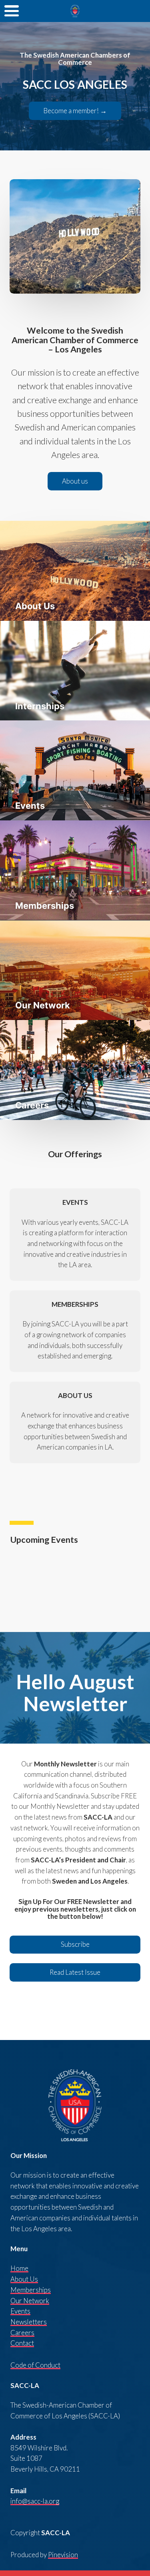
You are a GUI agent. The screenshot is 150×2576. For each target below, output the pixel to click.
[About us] (75, 489)
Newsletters (29, 2322)
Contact (22, 2343)
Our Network (30, 2301)
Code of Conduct (35, 2365)
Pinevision (63, 2555)
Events (20, 2311)
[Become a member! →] (75, 118)
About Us (24, 2279)
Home (19, 2268)
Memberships (31, 2290)
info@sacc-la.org (35, 2501)
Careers (22, 2333)
